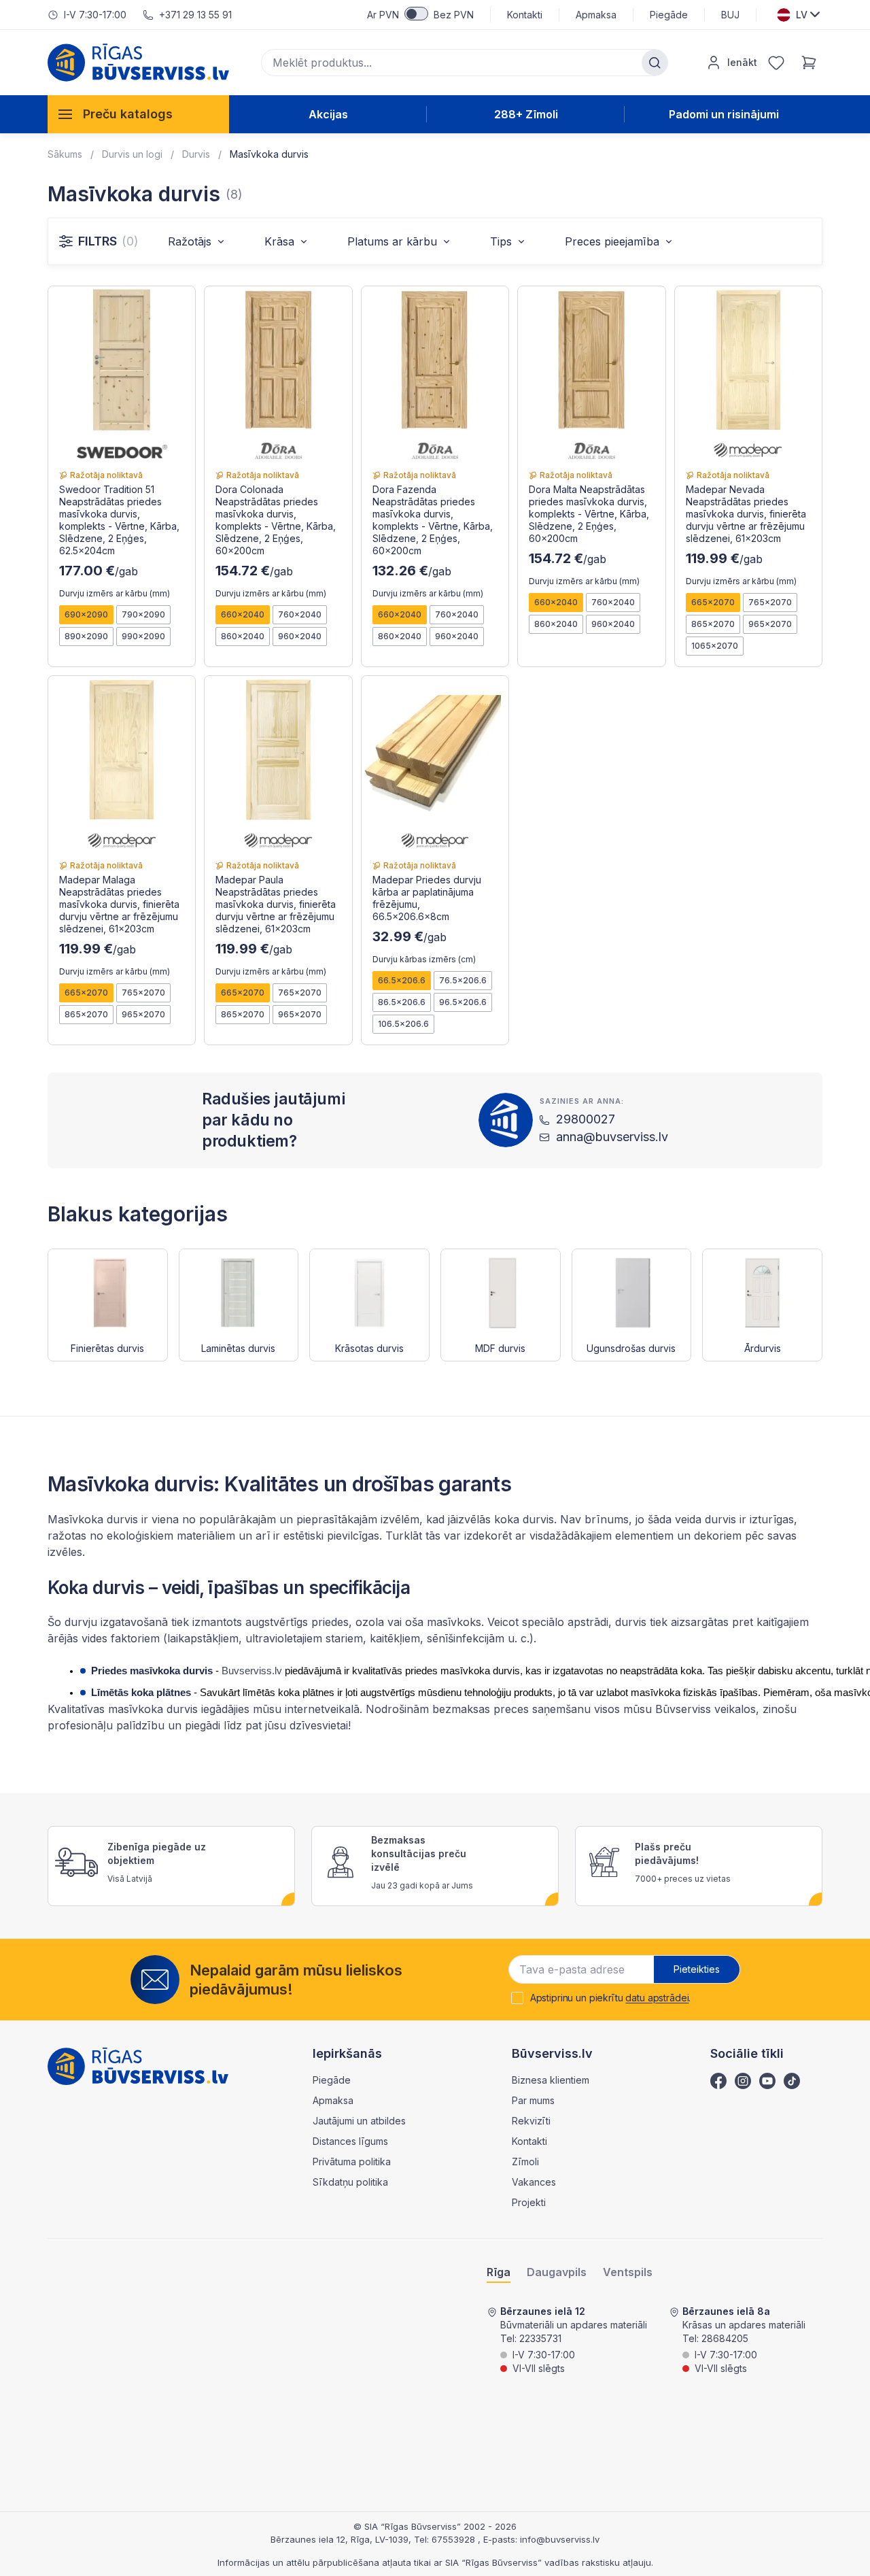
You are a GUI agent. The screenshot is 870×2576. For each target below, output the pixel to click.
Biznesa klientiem (551, 2080)
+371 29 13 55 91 (195, 15)
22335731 (540, 2338)
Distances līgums (350, 2141)
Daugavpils (557, 2272)
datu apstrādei (657, 1998)
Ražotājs (190, 241)
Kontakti (525, 15)
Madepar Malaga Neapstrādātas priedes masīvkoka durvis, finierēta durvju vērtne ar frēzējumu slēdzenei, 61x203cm (119, 904)
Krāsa (279, 241)
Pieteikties (697, 1969)
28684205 (725, 2338)
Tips (501, 241)
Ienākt (742, 62)
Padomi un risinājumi (724, 114)
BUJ (730, 15)
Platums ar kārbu (392, 241)
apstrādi (586, 1622)
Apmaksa (596, 15)
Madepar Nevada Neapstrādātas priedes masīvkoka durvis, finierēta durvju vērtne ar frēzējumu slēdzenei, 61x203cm (746, 514)
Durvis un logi (132, 154)
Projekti (529, 2202)
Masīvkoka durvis (269, 154)
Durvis (196, 154)
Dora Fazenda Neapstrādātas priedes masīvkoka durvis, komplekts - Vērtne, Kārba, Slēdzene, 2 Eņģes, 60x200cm (433, 520)
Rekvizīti (531, 2121)
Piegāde (669, 15)
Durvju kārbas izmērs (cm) (424, 959)
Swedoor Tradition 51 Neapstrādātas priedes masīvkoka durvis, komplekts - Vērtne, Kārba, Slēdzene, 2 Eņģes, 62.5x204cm (119, 520)
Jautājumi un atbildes (359, 2121)
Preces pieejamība (612, 241)
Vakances (534, 2182)
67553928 (455, 2539)
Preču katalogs (128, 114)
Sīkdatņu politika (350, 2182)
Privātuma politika (352, 2162)
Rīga (499, 2272)
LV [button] (802, 15)
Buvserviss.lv (250, 1671)
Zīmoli (525, 2162)
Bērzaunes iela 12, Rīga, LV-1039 (340, 2539)
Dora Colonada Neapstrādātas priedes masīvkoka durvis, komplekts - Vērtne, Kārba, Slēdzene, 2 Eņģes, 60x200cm (276, 520)
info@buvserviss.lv (560, 2539)
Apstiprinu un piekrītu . (611, 1998)
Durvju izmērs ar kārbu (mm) (115, 593)
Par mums (533, 2100)
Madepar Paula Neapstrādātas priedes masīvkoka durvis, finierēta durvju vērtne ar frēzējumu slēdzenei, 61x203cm (276, 904)
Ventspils (628, 2272)
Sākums (65, 154)
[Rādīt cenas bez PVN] (416, 14)
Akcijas (328, 114)
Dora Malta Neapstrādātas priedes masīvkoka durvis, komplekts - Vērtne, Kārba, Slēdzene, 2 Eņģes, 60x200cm (589, 514)
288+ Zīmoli (526, 114)
